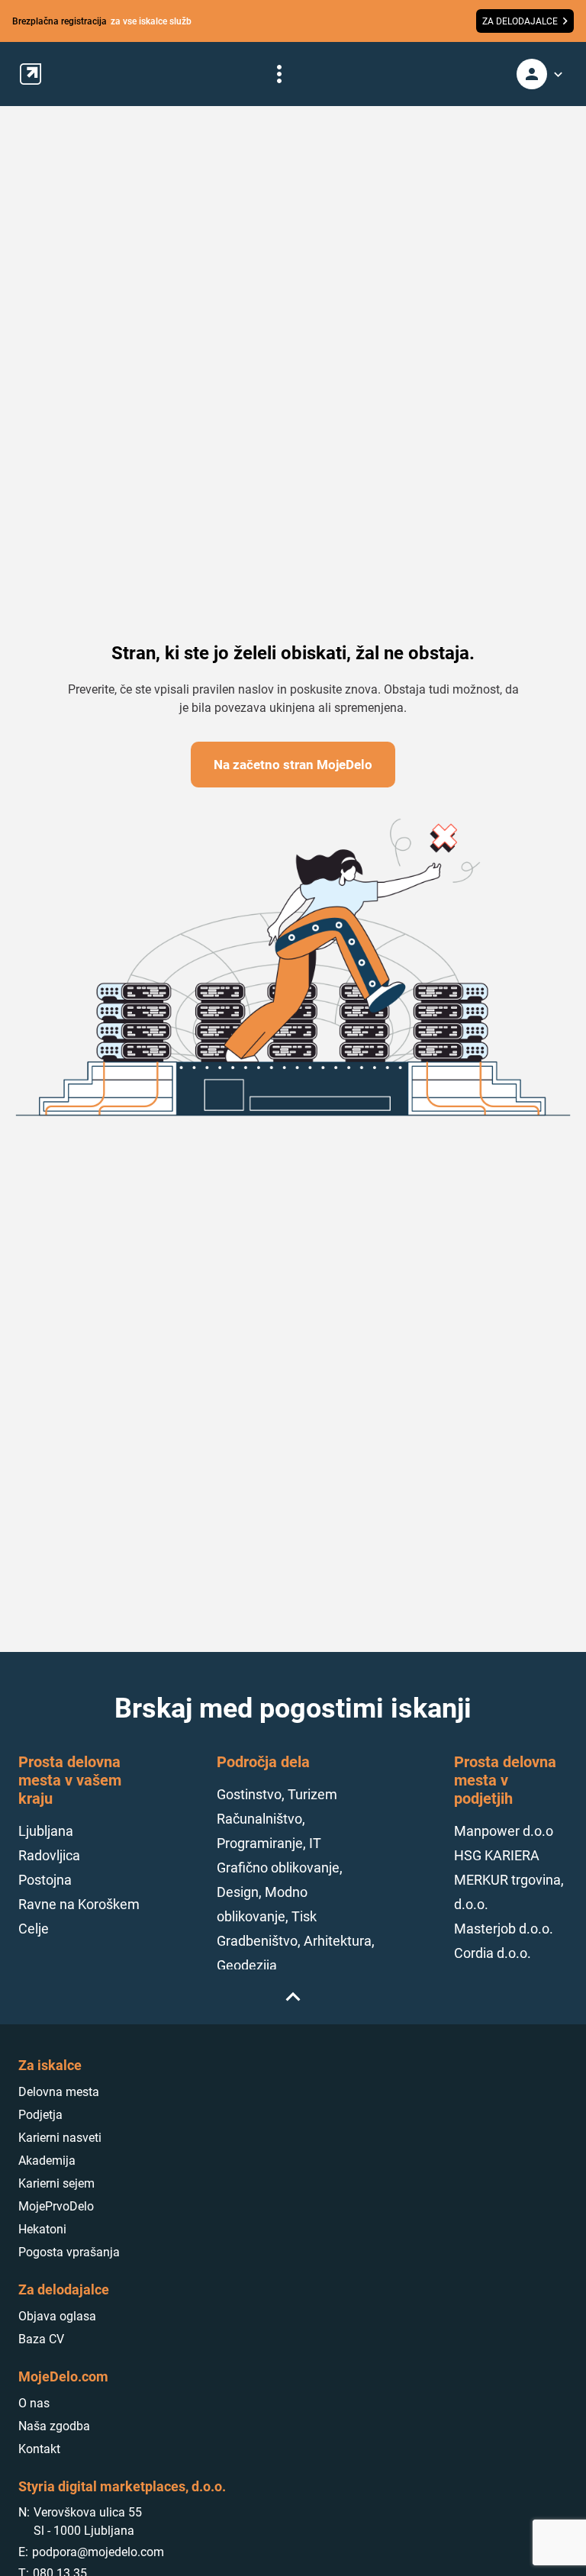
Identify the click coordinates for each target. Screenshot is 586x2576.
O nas (34, 2403)
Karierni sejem (56, 2183)
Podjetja (40, 2115)
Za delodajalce (64, 2289)
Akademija (47, 2161)
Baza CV (41, 2339)
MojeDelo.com (63, 2376)
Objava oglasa (57, 2316)
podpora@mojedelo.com (98, 2552)
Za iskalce (50, 2065)
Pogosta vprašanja (69, 2252)
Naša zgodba (54, 2426)
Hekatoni (42, 2229)
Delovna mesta (59, 2092)
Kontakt (39, 2449)
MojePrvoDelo (56, 2206)
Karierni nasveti (60, 2138)
